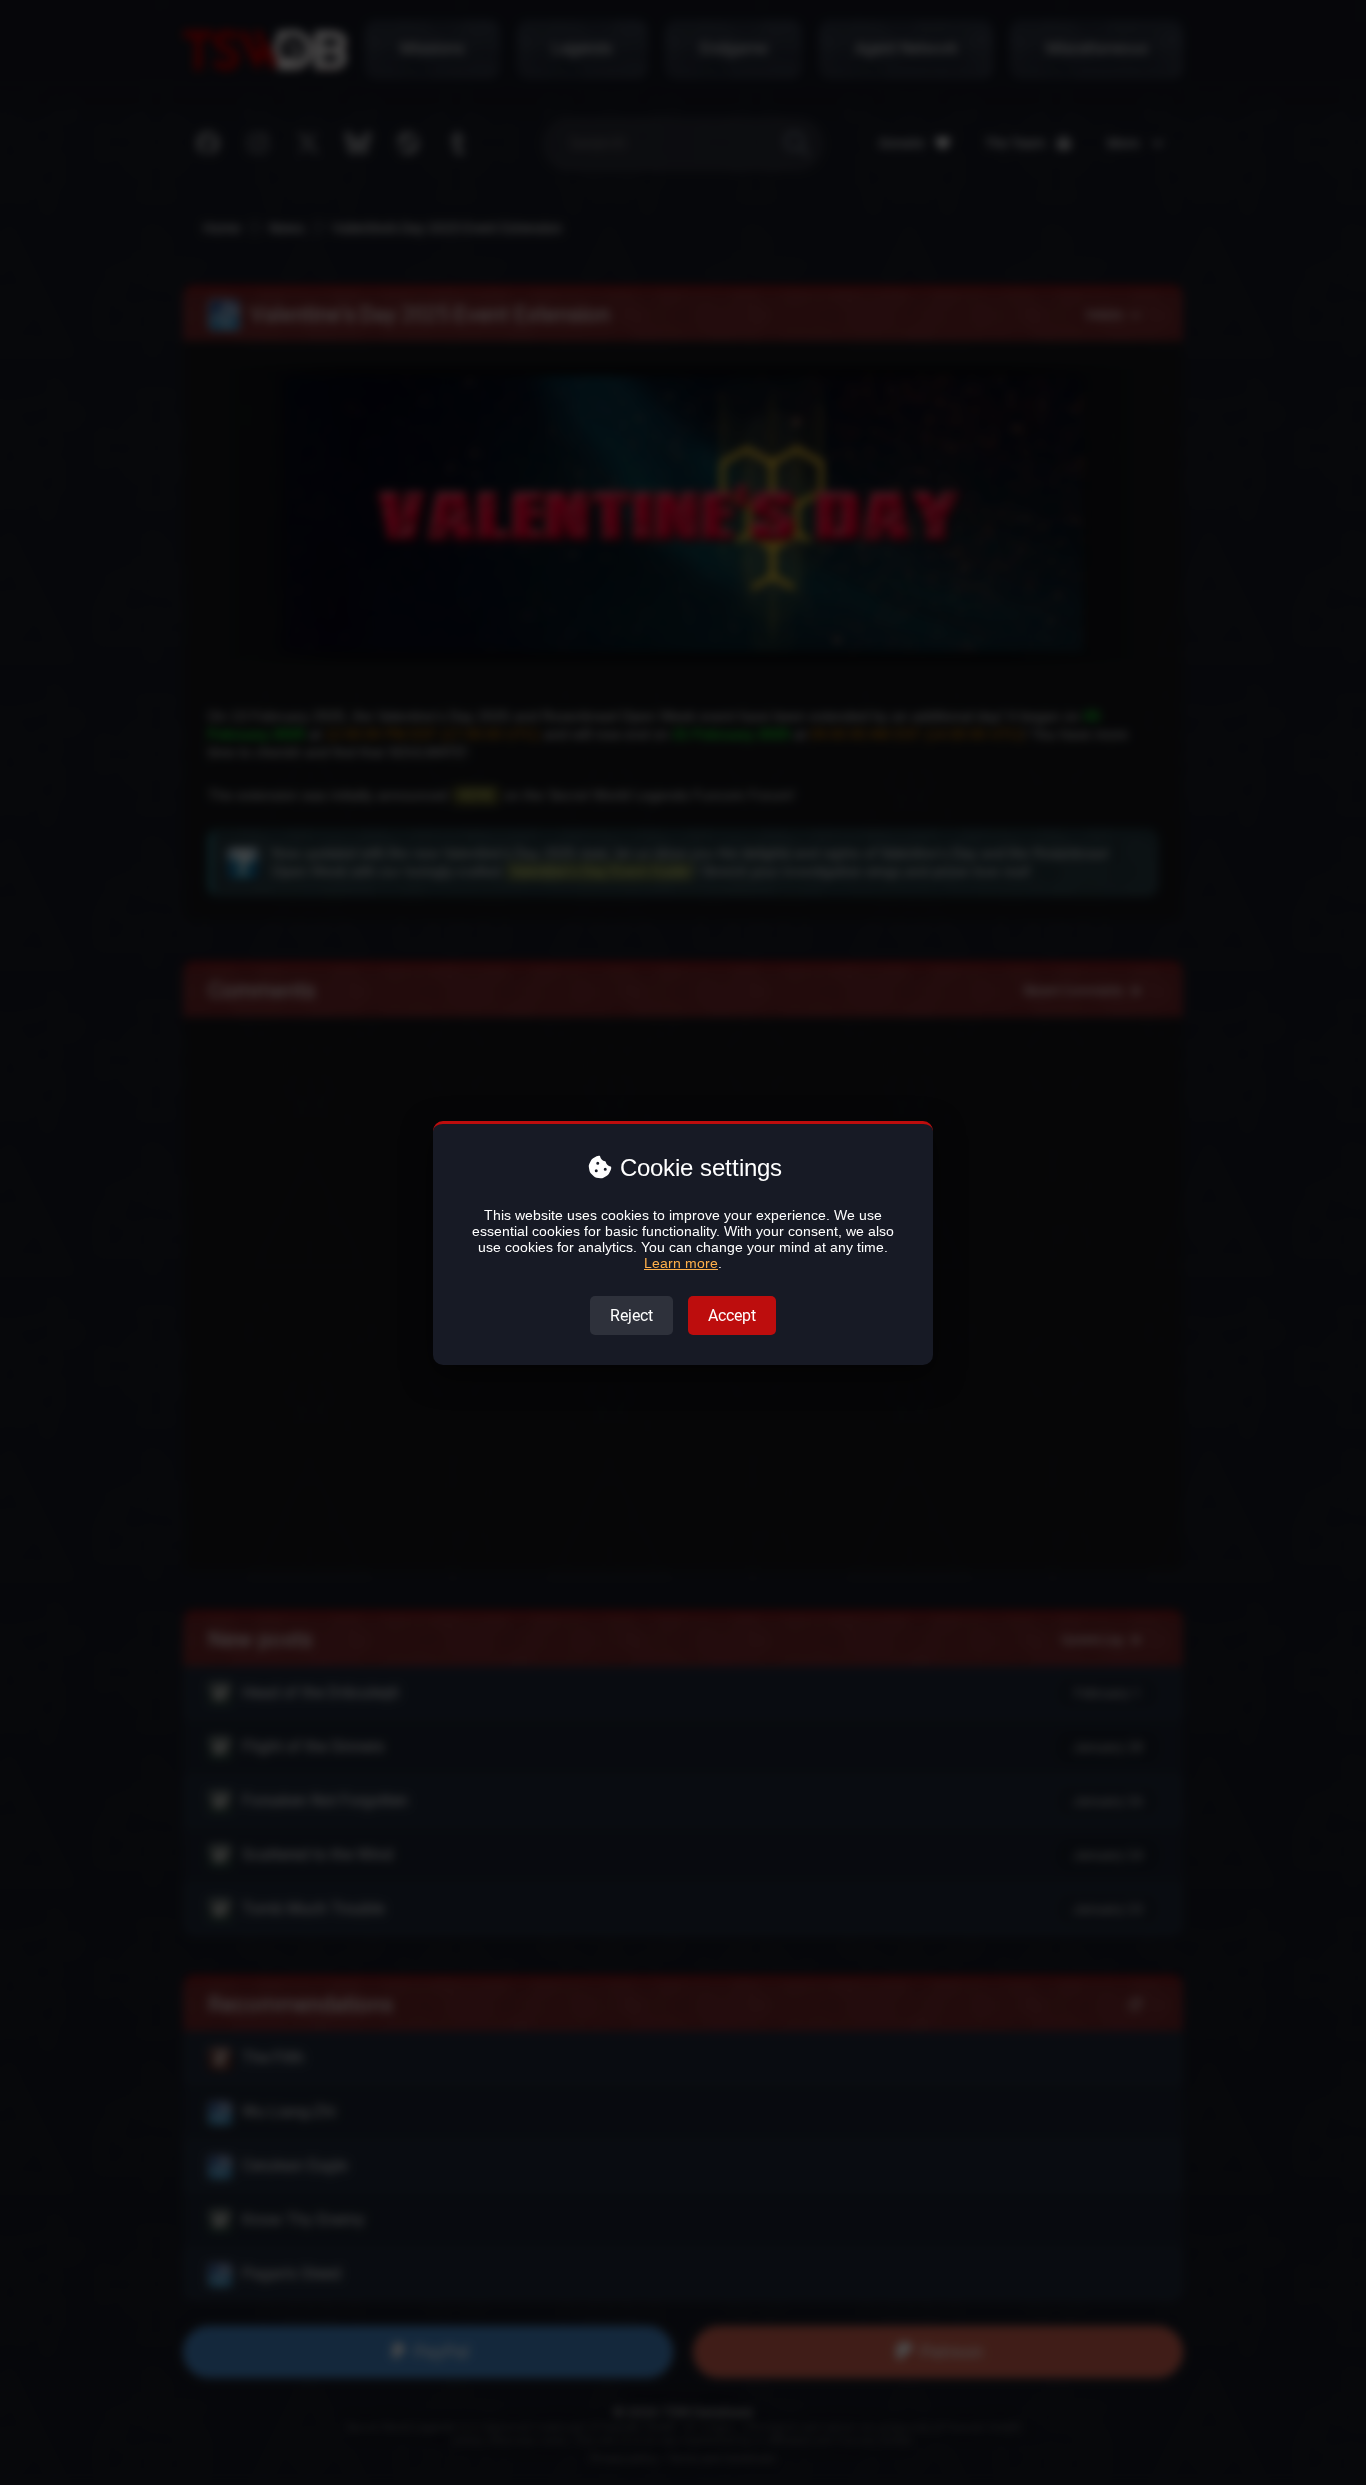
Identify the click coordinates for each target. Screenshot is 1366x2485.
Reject (631, 1315)
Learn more (681, 1263)
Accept (732, 1315)
